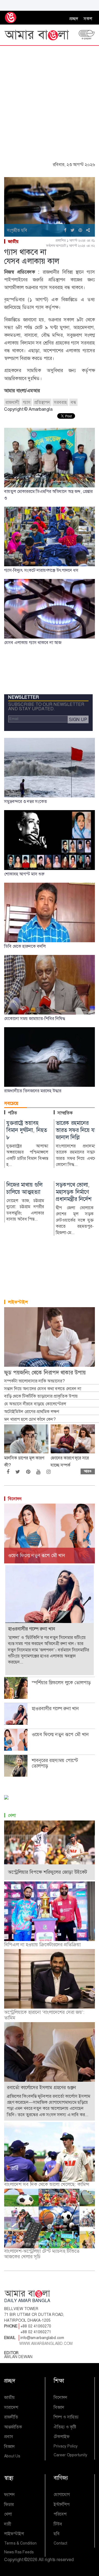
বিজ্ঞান (9, 2446)
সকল (88, 19)
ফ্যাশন (9, 2494)
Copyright (14, 2560)
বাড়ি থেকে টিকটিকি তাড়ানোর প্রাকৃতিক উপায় (41, 1396)
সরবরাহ (60, 402)
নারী (8, 2524)
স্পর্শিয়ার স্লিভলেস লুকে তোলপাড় (61, 1683)
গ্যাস (27, 402)
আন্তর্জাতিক (13, 2427)
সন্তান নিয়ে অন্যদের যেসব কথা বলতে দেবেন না (43, 1389)
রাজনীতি (11, 2417)
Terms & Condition (20, 2543)
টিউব (58, 2524)
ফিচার (9, 2504)
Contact (60, 2543)
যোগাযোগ (62, 2494)
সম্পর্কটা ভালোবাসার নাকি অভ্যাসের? (34, 1381)
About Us (12, 2456)
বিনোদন (15, 1499)
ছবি (57, 2534)
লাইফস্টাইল (18, 1302)
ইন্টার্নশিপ (62, 2504)
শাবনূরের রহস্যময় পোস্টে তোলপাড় (55, 1763)
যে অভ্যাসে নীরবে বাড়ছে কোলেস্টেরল (35, 1404)
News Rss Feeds (19, 2552)
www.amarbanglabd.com (46, 2343)
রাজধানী (12, 402)
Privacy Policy (66, 2446)
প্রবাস (9, 2437)
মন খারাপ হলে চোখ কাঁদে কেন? (30, 1419)
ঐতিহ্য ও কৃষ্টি (65, 2427)
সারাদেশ (11, 2407)
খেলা (12, 1815)
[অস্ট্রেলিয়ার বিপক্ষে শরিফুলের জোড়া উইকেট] (50, 1850)
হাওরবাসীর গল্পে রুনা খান (55, 1709)
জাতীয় (13, 241)
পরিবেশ (60, 2514)
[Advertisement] (50, 98)
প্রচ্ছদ (74, 19)
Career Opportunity (70, 2455)
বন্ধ (73, 402)
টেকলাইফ (62, 2437)
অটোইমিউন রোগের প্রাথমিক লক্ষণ (31, 1412)
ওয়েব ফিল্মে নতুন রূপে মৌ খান (60, 1734)
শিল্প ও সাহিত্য (66, 2417)
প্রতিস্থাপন (42, 402)
